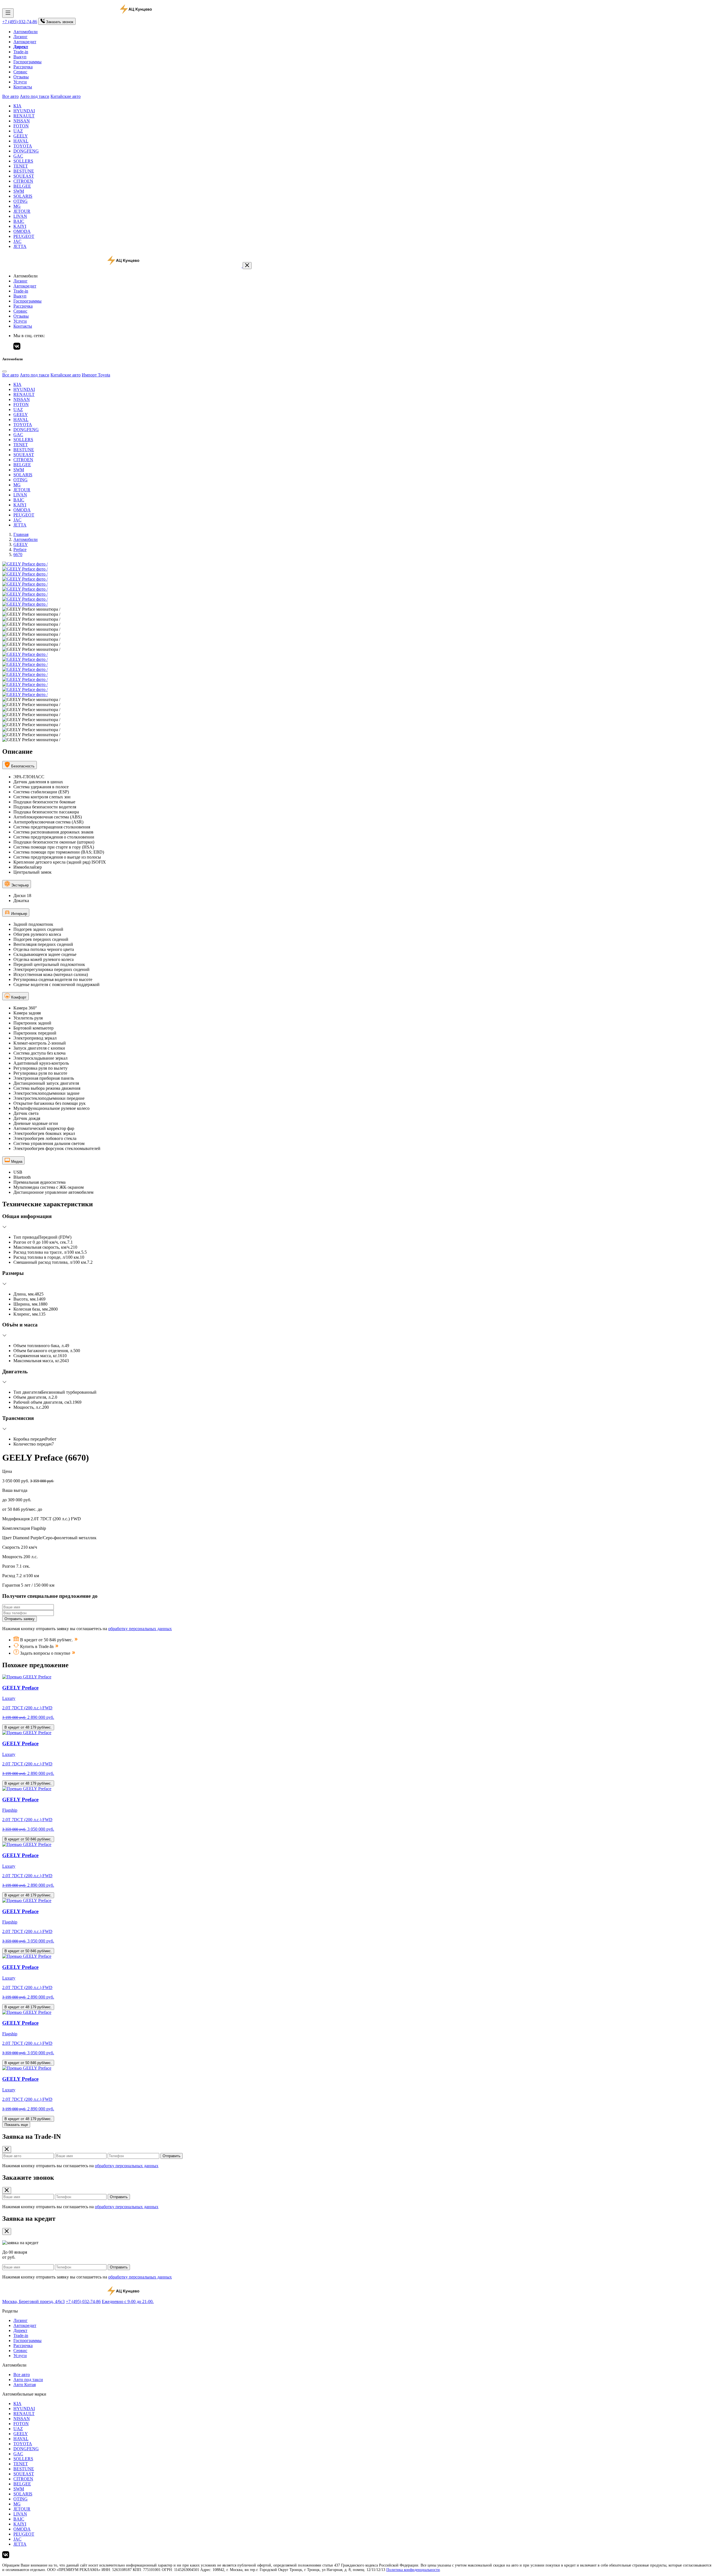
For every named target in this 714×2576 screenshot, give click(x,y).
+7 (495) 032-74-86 (20, 22)
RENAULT (24, 116)
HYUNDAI (24, 111)
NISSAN (22, 121)
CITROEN (23, 181)
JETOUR (22, 211)
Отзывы (21, 77)
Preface (20, 549)
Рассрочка (23, 67)
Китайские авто (66, 96)
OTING (20, 201)
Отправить (172, 2156)
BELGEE (22, 186)
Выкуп (20, 57)
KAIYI (20, 226)
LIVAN (20, 216)
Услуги (20, 82)
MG (17, 206)
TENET (21, 166)
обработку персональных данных (140, 1629)
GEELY (21, 136)
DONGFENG (26, 151)
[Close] (4, 371)
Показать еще (16, 2125)
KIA (17, 106)
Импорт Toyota (96, 375)
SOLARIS (23, 196)
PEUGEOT (24, 236)
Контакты (23, 87)
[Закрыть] (247, 266)
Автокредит (25, 42)
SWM (19, 191)
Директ (20, 2330)
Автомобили (26, 32)
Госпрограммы (27, 62)
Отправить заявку (20, 1619)
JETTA (20, 246)
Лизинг (20, 37)
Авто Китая (25, 2385)
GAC (18, 156)
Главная (21, 534)
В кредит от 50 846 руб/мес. (28, 1839)
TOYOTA (23, 146)
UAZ (18, 131)
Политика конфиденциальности (413, 2570)
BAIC (19, 221)
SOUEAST (24, 176)
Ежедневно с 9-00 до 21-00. (128, 2301)
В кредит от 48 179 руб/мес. (28, 1727)
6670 (18, 554)
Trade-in (21, 52)
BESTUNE (24, 171)
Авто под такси (35, 96)
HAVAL (21, 141)
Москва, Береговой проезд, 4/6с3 (33, 2301)
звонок (60, 22)
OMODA (22, 231)
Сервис (20, 72)
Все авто (10, 96)
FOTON (21, 126)
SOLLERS (23, 161)
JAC (17, 241)
